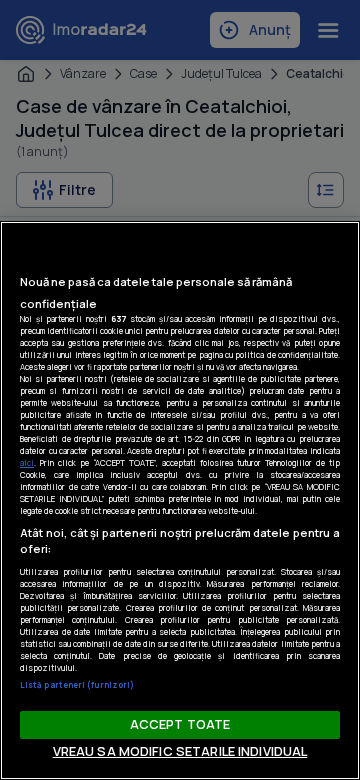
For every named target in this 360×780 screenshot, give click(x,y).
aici (27, 462)
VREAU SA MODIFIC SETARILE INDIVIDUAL (180, 751)
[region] (180, 500)
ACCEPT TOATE (180, 724)
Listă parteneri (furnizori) (77, 684)
